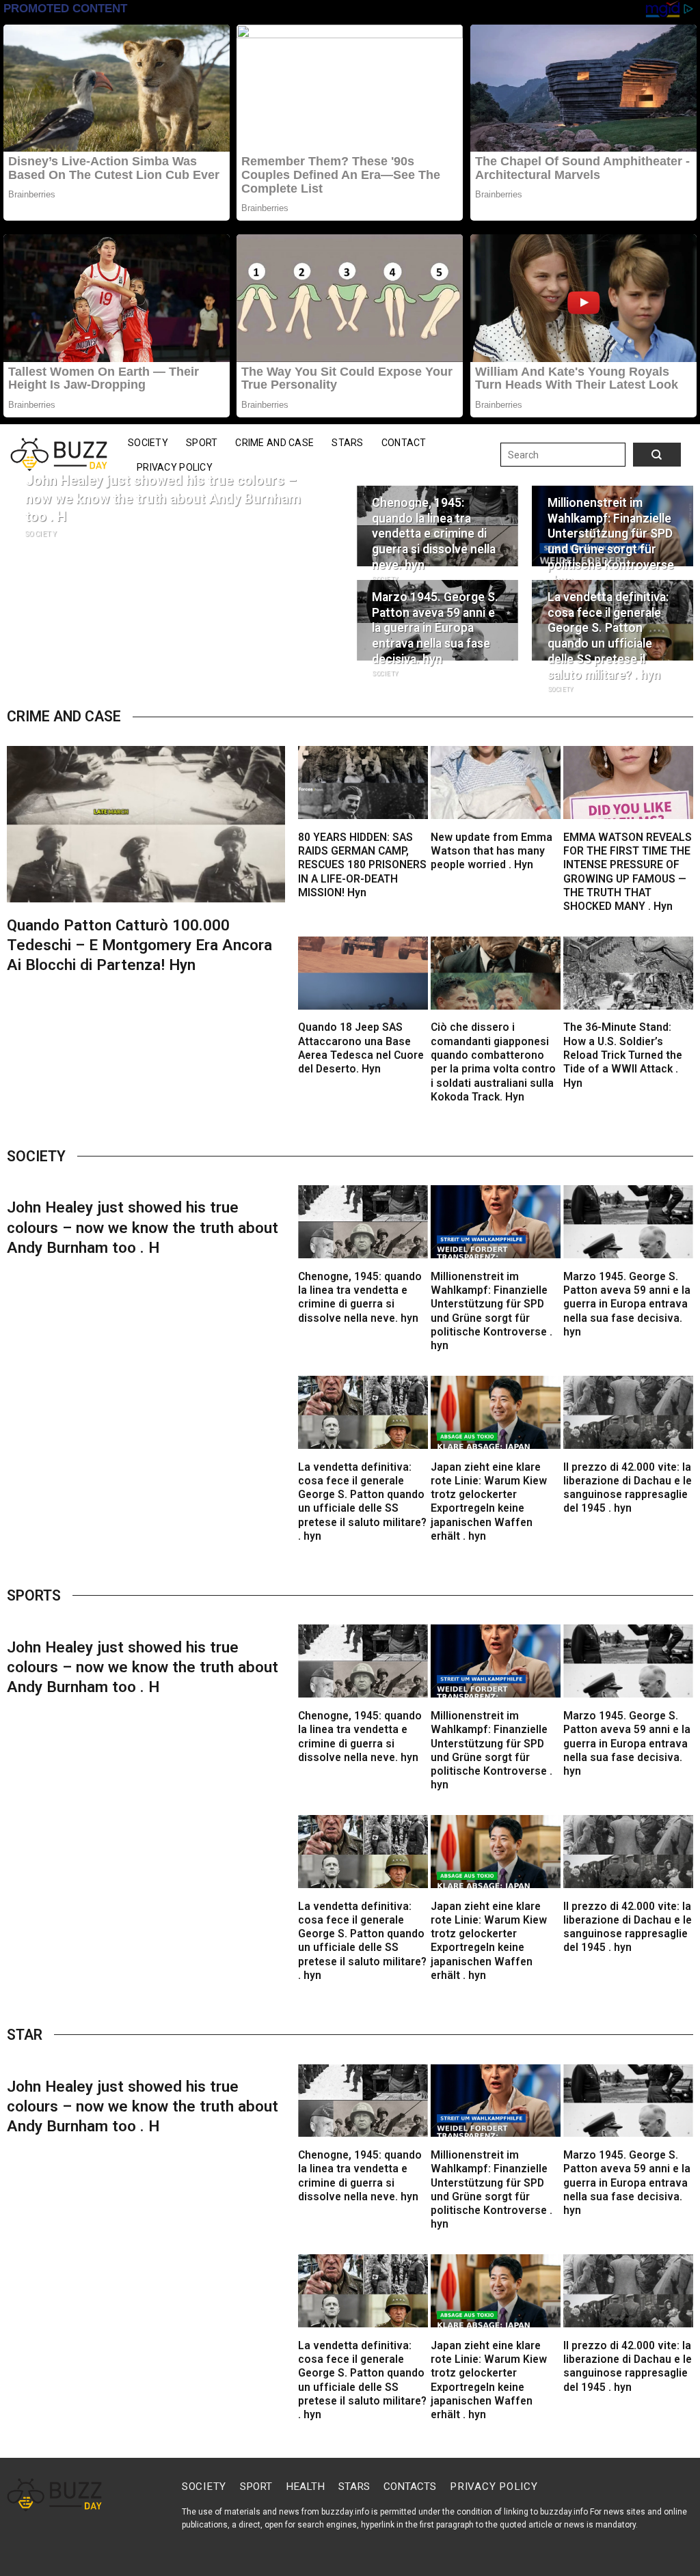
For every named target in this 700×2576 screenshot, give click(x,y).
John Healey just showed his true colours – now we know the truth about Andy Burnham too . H (163, 499)
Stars (347, 443)
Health (305, 2487)
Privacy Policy (175, 467)
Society (148, 443)
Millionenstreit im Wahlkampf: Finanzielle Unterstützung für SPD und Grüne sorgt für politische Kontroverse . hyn (611, 542)
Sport (202, 443)
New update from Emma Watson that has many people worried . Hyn (492, 851)
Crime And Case (274, 443)
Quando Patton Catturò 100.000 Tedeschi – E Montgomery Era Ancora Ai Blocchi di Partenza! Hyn (139, 945)
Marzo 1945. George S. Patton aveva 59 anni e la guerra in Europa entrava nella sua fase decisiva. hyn (435, 628)
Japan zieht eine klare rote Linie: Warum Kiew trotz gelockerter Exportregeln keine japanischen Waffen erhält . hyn (489, 1502)
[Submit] (643, 455)
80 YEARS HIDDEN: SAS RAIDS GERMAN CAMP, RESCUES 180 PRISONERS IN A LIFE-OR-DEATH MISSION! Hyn (362, 865)
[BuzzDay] (59, 455)
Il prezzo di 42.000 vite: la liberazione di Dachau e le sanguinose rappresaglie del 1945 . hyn (628, 1488)
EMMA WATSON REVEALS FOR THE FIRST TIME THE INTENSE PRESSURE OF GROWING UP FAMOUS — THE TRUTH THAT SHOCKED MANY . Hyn (628, 872)
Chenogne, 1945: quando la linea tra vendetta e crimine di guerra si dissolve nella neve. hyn (434, 534)
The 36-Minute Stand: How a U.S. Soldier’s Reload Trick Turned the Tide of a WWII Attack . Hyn (623, 1055)
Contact (404, 443)
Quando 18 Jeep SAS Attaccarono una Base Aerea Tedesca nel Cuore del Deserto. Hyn (361, 1048)
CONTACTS (410, 2487)
